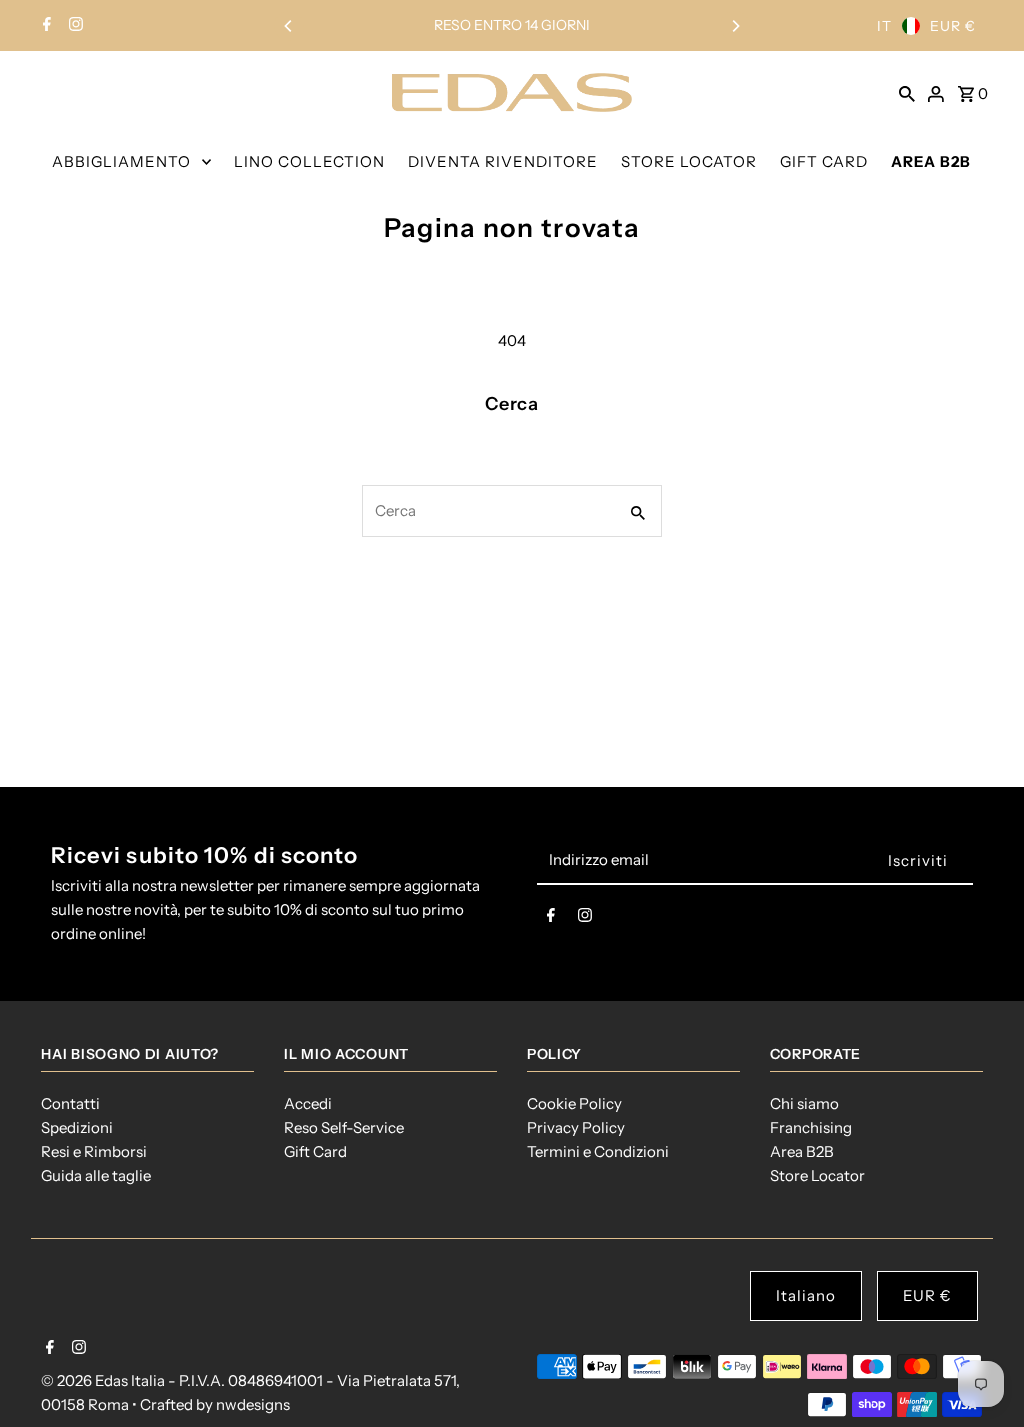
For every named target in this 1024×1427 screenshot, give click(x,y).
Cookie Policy (574, 1103)
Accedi (308, 1103)
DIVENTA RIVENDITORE (503, 161)
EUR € (953, 26)
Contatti (70, 1103)
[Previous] (289, 26)
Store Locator (817, 1175)
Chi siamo (804, 1103)
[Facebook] (44, 26)
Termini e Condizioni (598, 1151)
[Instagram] (73, 26)
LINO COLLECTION (309, 161)
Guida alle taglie (96, 1175)
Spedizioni (77, 1127)
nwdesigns (253, 1404)
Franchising (811, 1127)
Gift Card (315, 1151)
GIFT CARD (824, 161)
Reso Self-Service (344, 1127)
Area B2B (802, 1151)
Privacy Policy (576, 1127)
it (884, 26)
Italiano (806, 1295)
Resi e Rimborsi (94, 1151)
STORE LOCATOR (689, 161)
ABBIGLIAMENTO (121, 161)
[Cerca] (907, 92)
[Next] (735, 26)
